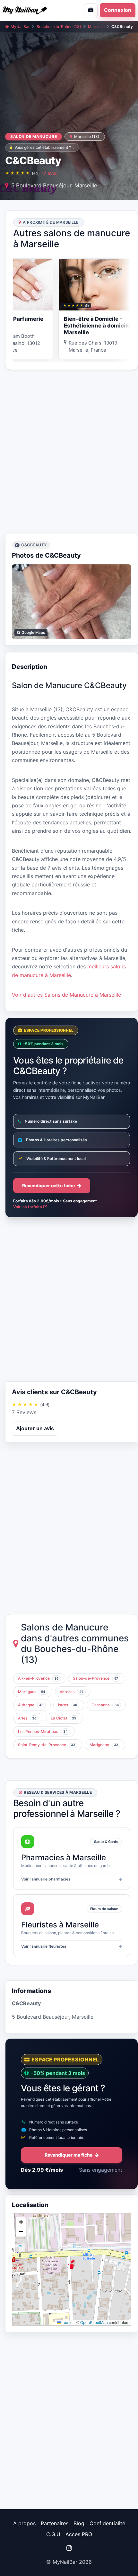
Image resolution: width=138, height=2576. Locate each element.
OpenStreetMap (94, 2322)
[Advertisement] (69, 452)
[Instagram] (69, 2548)
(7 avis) (50, 173)
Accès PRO (79, 2534)
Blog (79, 2523)
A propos (24, 2523)
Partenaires (55, 2523)
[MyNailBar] (33, 10)
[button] (72, 2264)
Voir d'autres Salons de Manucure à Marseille (66, 995)
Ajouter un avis (35, 1428)
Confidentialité (107, 2523)
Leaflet (67, 2322)
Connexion (118, 10)
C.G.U (53, 2534)
